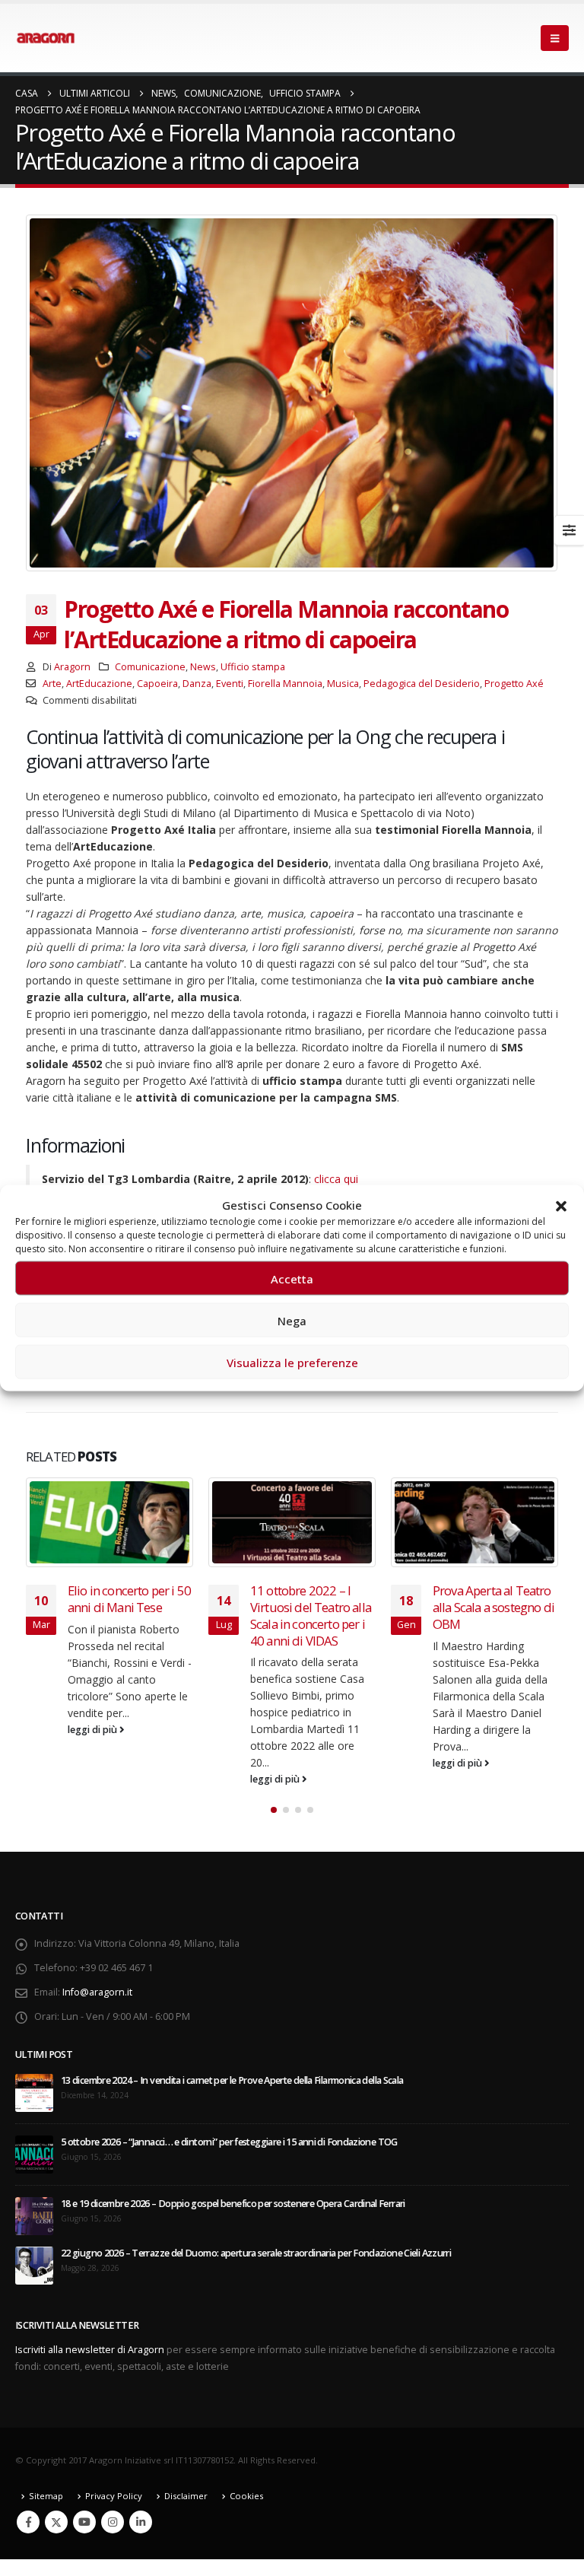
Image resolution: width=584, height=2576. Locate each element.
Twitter (56, 2522)
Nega (292, 1320)
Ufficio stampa (253, 667)
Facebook (28, 2522)
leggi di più (94, 1730)
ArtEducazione (99, 684)
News (203, 667)
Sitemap (46, 2496)
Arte (52, 684)
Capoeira (157, 684)
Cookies (246, 2496)
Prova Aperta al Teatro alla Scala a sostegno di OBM (494, 1607)
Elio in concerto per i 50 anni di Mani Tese (129, 1599)
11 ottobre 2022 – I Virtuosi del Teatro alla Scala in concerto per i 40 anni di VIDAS (311, 1615)
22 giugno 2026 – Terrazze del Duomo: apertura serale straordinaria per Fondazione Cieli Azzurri (256, 2253)
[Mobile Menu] (555, 38)
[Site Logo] (46, 38)
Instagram (113, 2522)
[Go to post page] (109, 1522)
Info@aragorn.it (97, 1992)
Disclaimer (186, 2496)
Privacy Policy (114, 2496)
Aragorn (72, 667)
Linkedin (141, 2522)
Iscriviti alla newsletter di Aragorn (90, 2350)
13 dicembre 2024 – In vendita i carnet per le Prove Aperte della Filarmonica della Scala (232, 2080)
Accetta (292, 1278)
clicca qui (336, 1179)
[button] (561, 1205)
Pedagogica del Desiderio (422, 684)
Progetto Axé (514, 684)
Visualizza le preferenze (292, 1362)
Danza (197, 684)
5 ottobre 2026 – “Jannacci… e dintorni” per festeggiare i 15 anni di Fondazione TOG (229, 2142)
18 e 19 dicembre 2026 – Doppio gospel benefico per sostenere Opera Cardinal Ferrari (233, 2204)
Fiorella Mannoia (285, 684)
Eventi (230, 684)
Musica (343, 684)
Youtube (84, 2522)
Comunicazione (150, 667)
